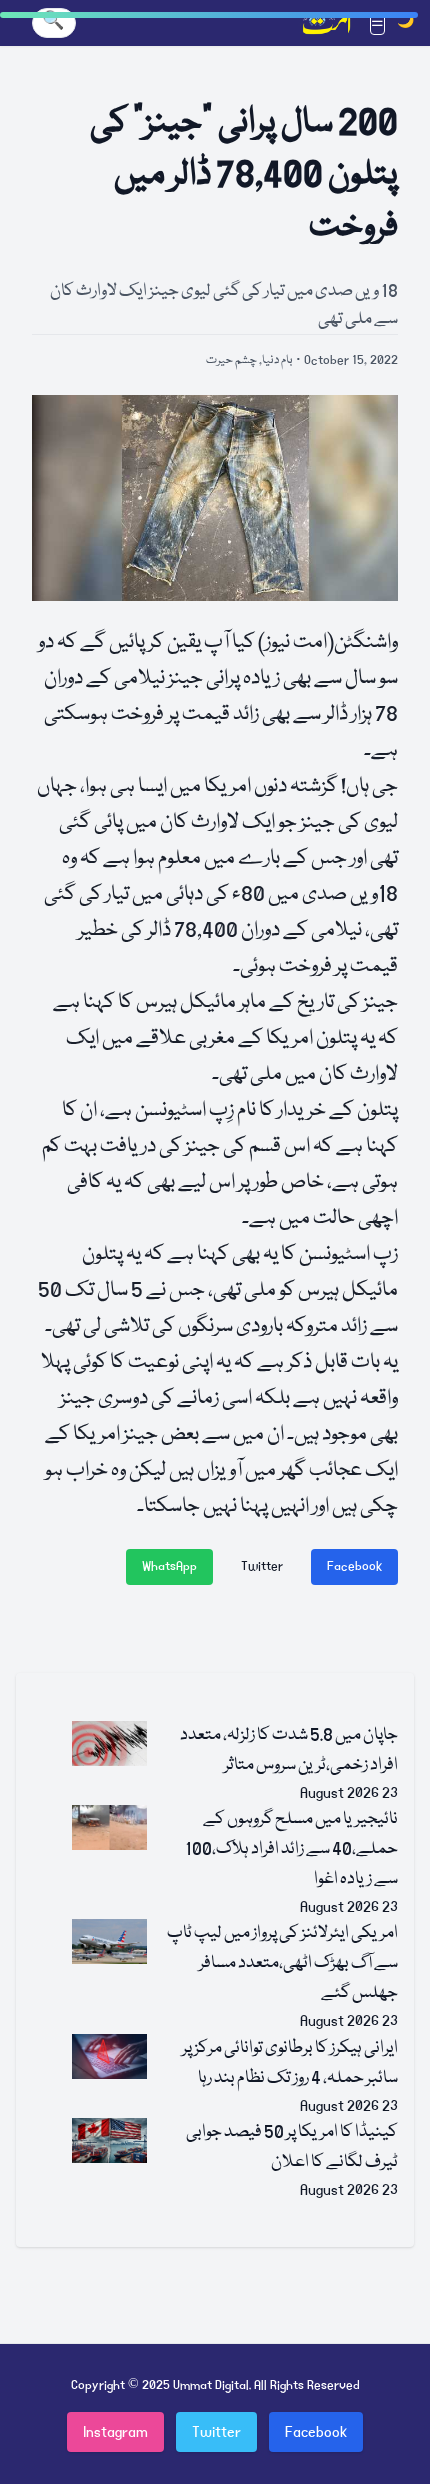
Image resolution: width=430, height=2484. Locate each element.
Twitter (262, 1566)
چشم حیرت (231, 360)
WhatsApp (169, 1566)
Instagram (115, 2432)
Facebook (354, 1566)
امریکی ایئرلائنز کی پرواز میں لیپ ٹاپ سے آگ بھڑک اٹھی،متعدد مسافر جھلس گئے (282, 1963)
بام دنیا (277, 360)
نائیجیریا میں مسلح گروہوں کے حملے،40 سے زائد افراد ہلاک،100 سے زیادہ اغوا (291, 1849)
